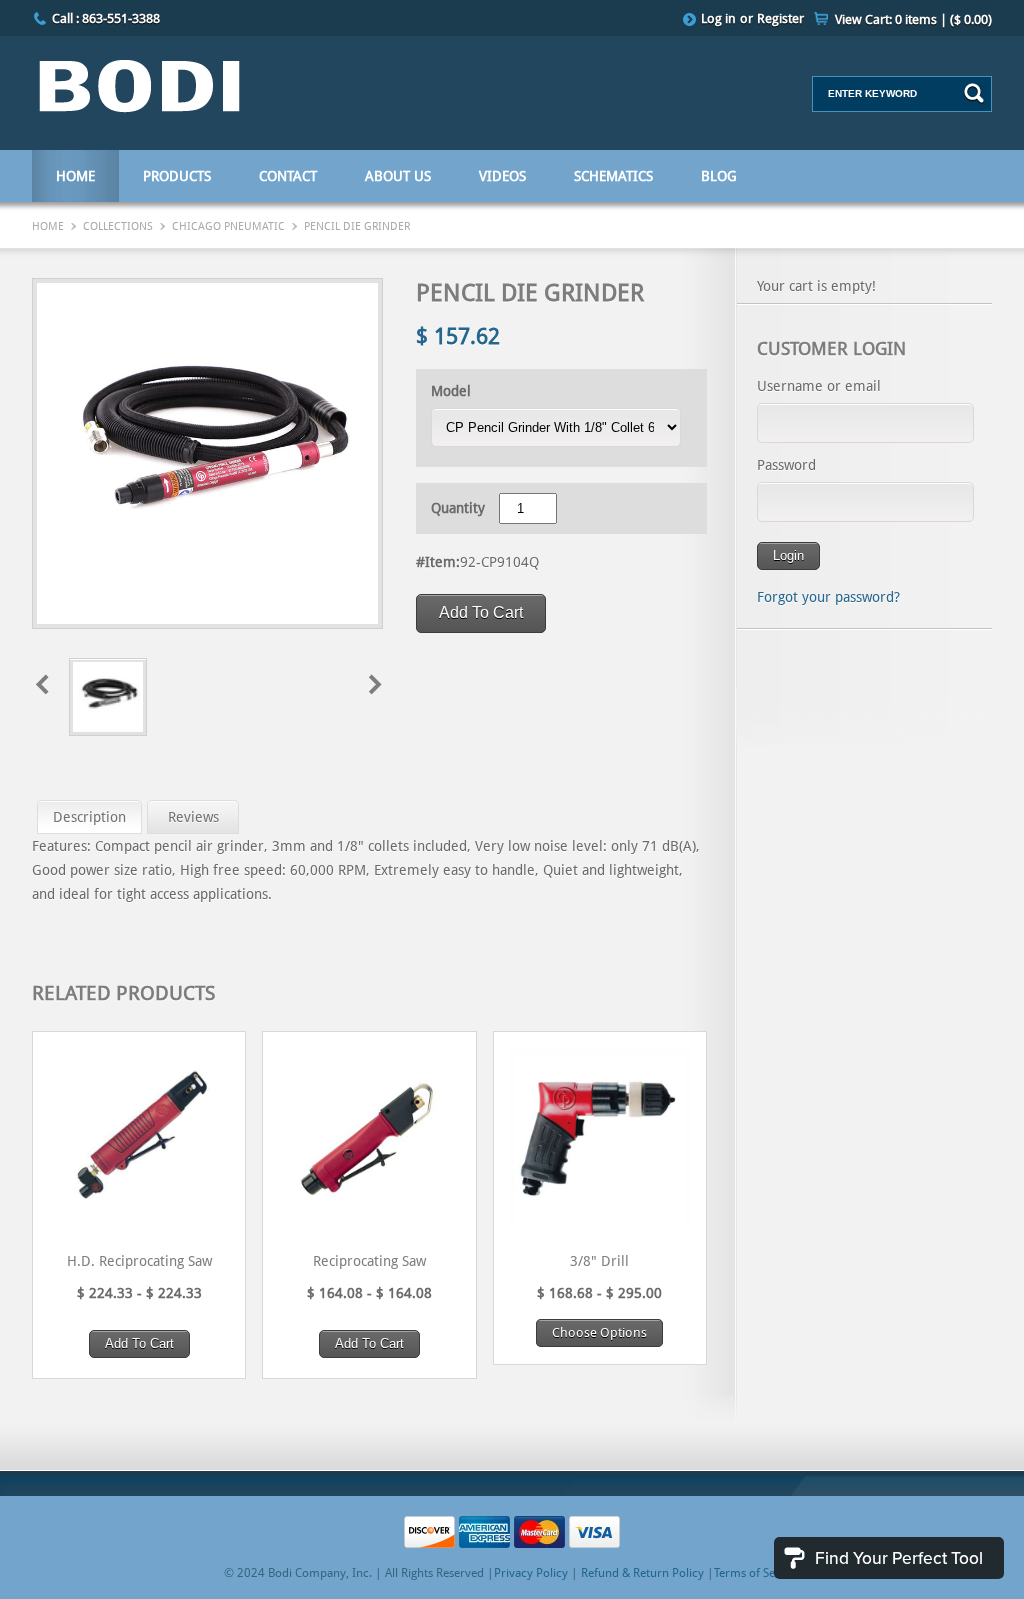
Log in (718, 18)
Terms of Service (757, 1573)
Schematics (613, 176)
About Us (398, 176)
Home (75, 176)
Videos (502, 176)
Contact (288, 176)
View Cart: (913, 19)
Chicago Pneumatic (228, 226)
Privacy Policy (531, 1573)
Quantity (458, 508)
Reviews (193, 817)
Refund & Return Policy (642, 1573)
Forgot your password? (828, 597)
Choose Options (599, 1332)
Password (786, 465)
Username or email (819, 386)
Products (177, 176)
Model (451, 391)
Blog (719, 176)
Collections (118, 226)
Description (89, 817)
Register (780, 18)
